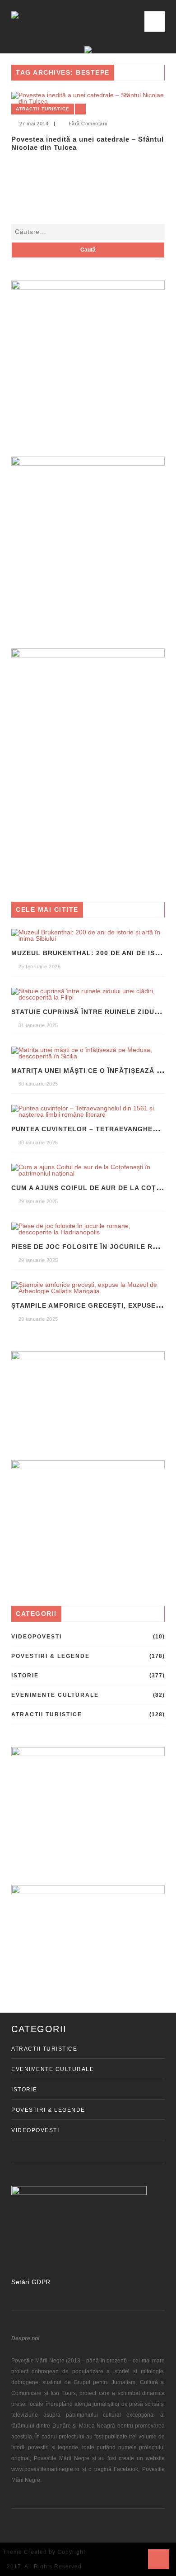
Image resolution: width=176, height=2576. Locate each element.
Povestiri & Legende (51, 1656)
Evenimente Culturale (55, 1695)
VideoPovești (37, 1637)
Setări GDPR (31, 2282)
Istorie (25, 1676)
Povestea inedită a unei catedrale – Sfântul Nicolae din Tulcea (88, 143)
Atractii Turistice (43, 109)
